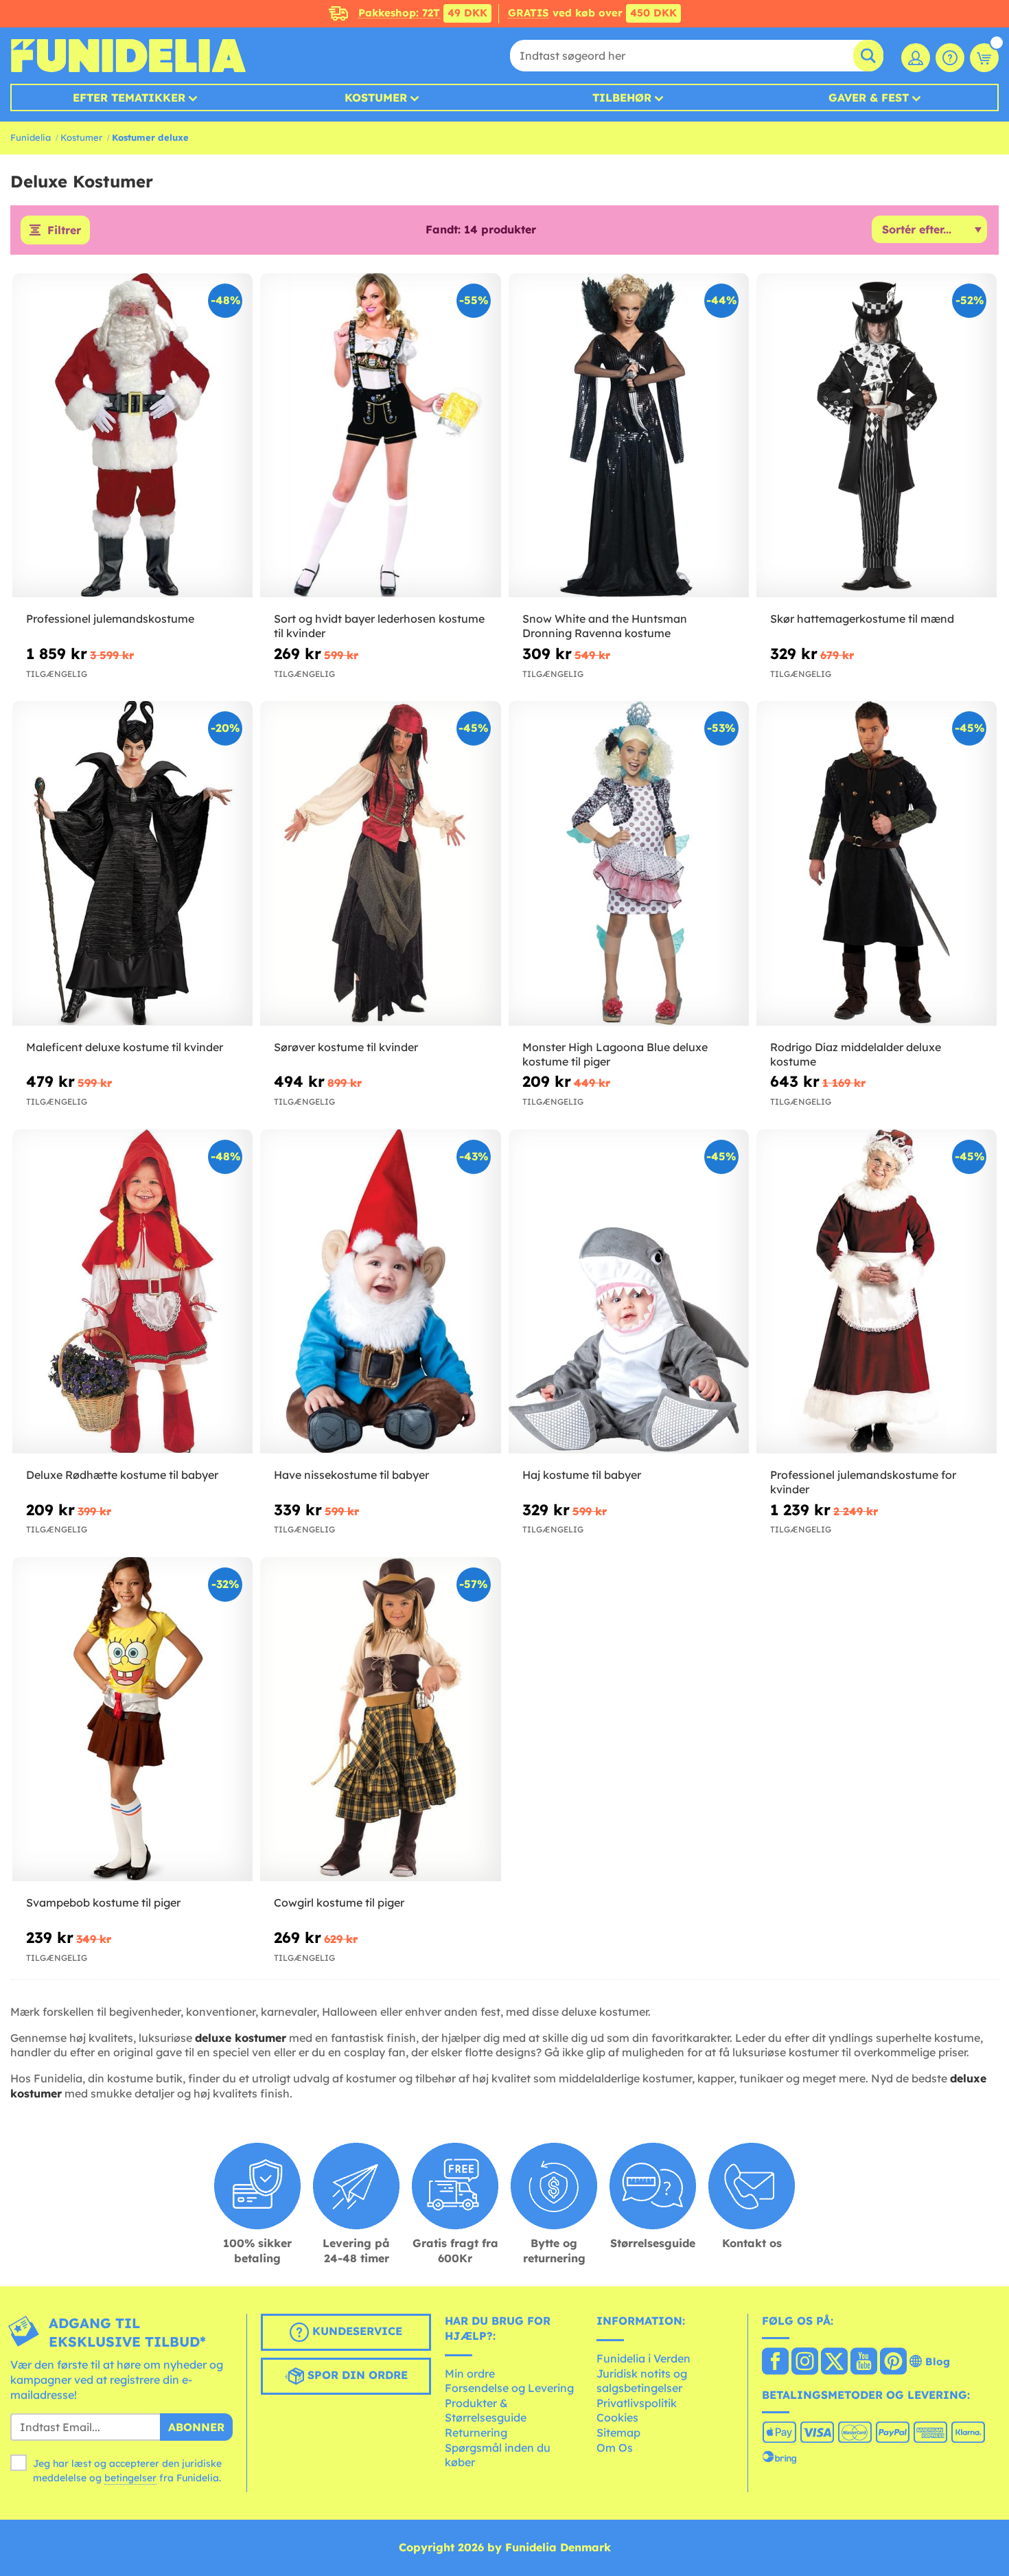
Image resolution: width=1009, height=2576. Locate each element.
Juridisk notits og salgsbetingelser (642, 2381)
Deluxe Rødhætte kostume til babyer (122, 1475)
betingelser (130, 2478)
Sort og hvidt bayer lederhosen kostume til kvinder (379, 626)
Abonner (196, 2427)
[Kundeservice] (950, 58)
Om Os (615, 2448)
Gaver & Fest (869, 97)
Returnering (476, 2433)
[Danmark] (775, 2362)
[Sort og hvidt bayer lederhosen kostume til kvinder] (380, 436)
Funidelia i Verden (643, 2358)
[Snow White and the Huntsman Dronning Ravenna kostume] (629, 436)
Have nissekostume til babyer (351, 1475)
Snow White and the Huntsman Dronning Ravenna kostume (605, 626)
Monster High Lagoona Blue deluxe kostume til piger (615, 1054)
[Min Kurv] (984, 58)
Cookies (617, 2417)
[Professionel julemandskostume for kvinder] (877, 1292)
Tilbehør (622, 97)
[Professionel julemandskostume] (132, 436)
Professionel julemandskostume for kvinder (863, 1482)
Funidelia (31, 137)
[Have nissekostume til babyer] (380, 1292)
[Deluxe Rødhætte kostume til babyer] (132, 1292)
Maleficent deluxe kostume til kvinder (125, 1047)
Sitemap (618, 2433)
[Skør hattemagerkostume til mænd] (877, 436)
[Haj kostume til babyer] (629, 1292)
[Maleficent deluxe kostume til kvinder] (132, 864)
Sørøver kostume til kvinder (346, 1047)
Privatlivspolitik (637, 2403)
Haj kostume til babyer (582, 1475)
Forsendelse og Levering (509, 2388)
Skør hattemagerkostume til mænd (862, 619)
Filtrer (64, 230)
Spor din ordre (356, 2376)
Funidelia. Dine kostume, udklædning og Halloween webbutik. (128, 56)
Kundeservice (356, 2332)
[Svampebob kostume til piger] (132, 1720)
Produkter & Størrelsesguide (486, 2411)
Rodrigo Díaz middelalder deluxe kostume (856, 1054)
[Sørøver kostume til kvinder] (380, 864)
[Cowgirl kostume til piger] (380, 1720)
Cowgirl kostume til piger (339, 1902)
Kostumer (376, 97)
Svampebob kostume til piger (103, 1902)
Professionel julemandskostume (110, 619)
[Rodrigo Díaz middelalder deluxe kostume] (877, 864)
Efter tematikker (129, 97)
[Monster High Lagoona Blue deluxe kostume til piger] (629, 864)
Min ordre (470, 2373)
